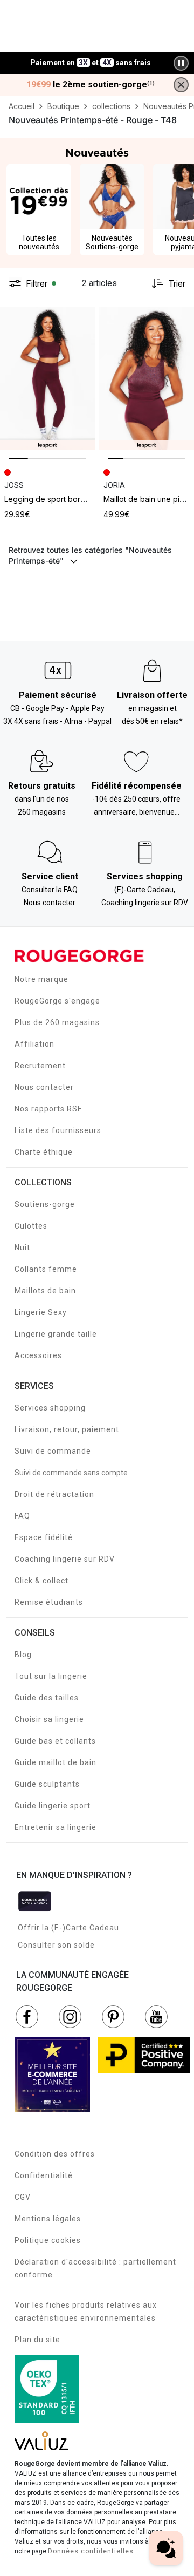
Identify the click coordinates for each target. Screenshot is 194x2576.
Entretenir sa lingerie (56, 1827)
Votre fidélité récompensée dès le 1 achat (91, 57)
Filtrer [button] (37, 283)
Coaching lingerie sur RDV (65, 1559)
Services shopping (50, 1408)
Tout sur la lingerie (51, 1676)
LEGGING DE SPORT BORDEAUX (54, 499)
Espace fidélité (44, 1537)
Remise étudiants (49, 1602)
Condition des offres (55, 2154)
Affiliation (34, 1044)
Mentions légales (48, 2219)
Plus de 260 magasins (57, 1022)
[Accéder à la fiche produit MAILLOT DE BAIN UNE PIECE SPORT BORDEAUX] (147, 378)
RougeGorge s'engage (57, 1001)
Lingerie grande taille (56, 1334)
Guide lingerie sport (53, 1806)
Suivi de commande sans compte (71, 1473)
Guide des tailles (47, 1698)
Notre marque (41, 979)
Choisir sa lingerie (49, 1719)
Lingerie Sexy (41, 1312)
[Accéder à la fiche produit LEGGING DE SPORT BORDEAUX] (47, 378)
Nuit (22, 1248)
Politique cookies (48, 2240)
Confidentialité (44, 2175)
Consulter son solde (56, 1945)
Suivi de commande (53, 1451)
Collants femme (46, 1269)
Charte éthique (44, 1152)
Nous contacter (44, 1087)
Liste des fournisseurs (58, 1130)
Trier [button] (177, 283)
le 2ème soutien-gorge (91, 85)
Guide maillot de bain (56, 1762)
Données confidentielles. (92, 2551)
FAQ (22, 1516)
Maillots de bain (45, 1291)
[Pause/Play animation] (181, 63)
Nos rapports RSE (48, 1109)
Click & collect (41, 1581)
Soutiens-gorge (45, 1204)
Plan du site (37, 2340)
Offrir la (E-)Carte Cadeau (68, 1928)
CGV (23, 2197)
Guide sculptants (47, 1784)
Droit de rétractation (54, 1494)
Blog (23, 1655)
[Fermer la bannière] (181, 85)
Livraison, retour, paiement (67, 1429)
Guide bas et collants (55, 1741)
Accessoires (38, 1355)
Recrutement (40, 1066)
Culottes (31, 1226)
